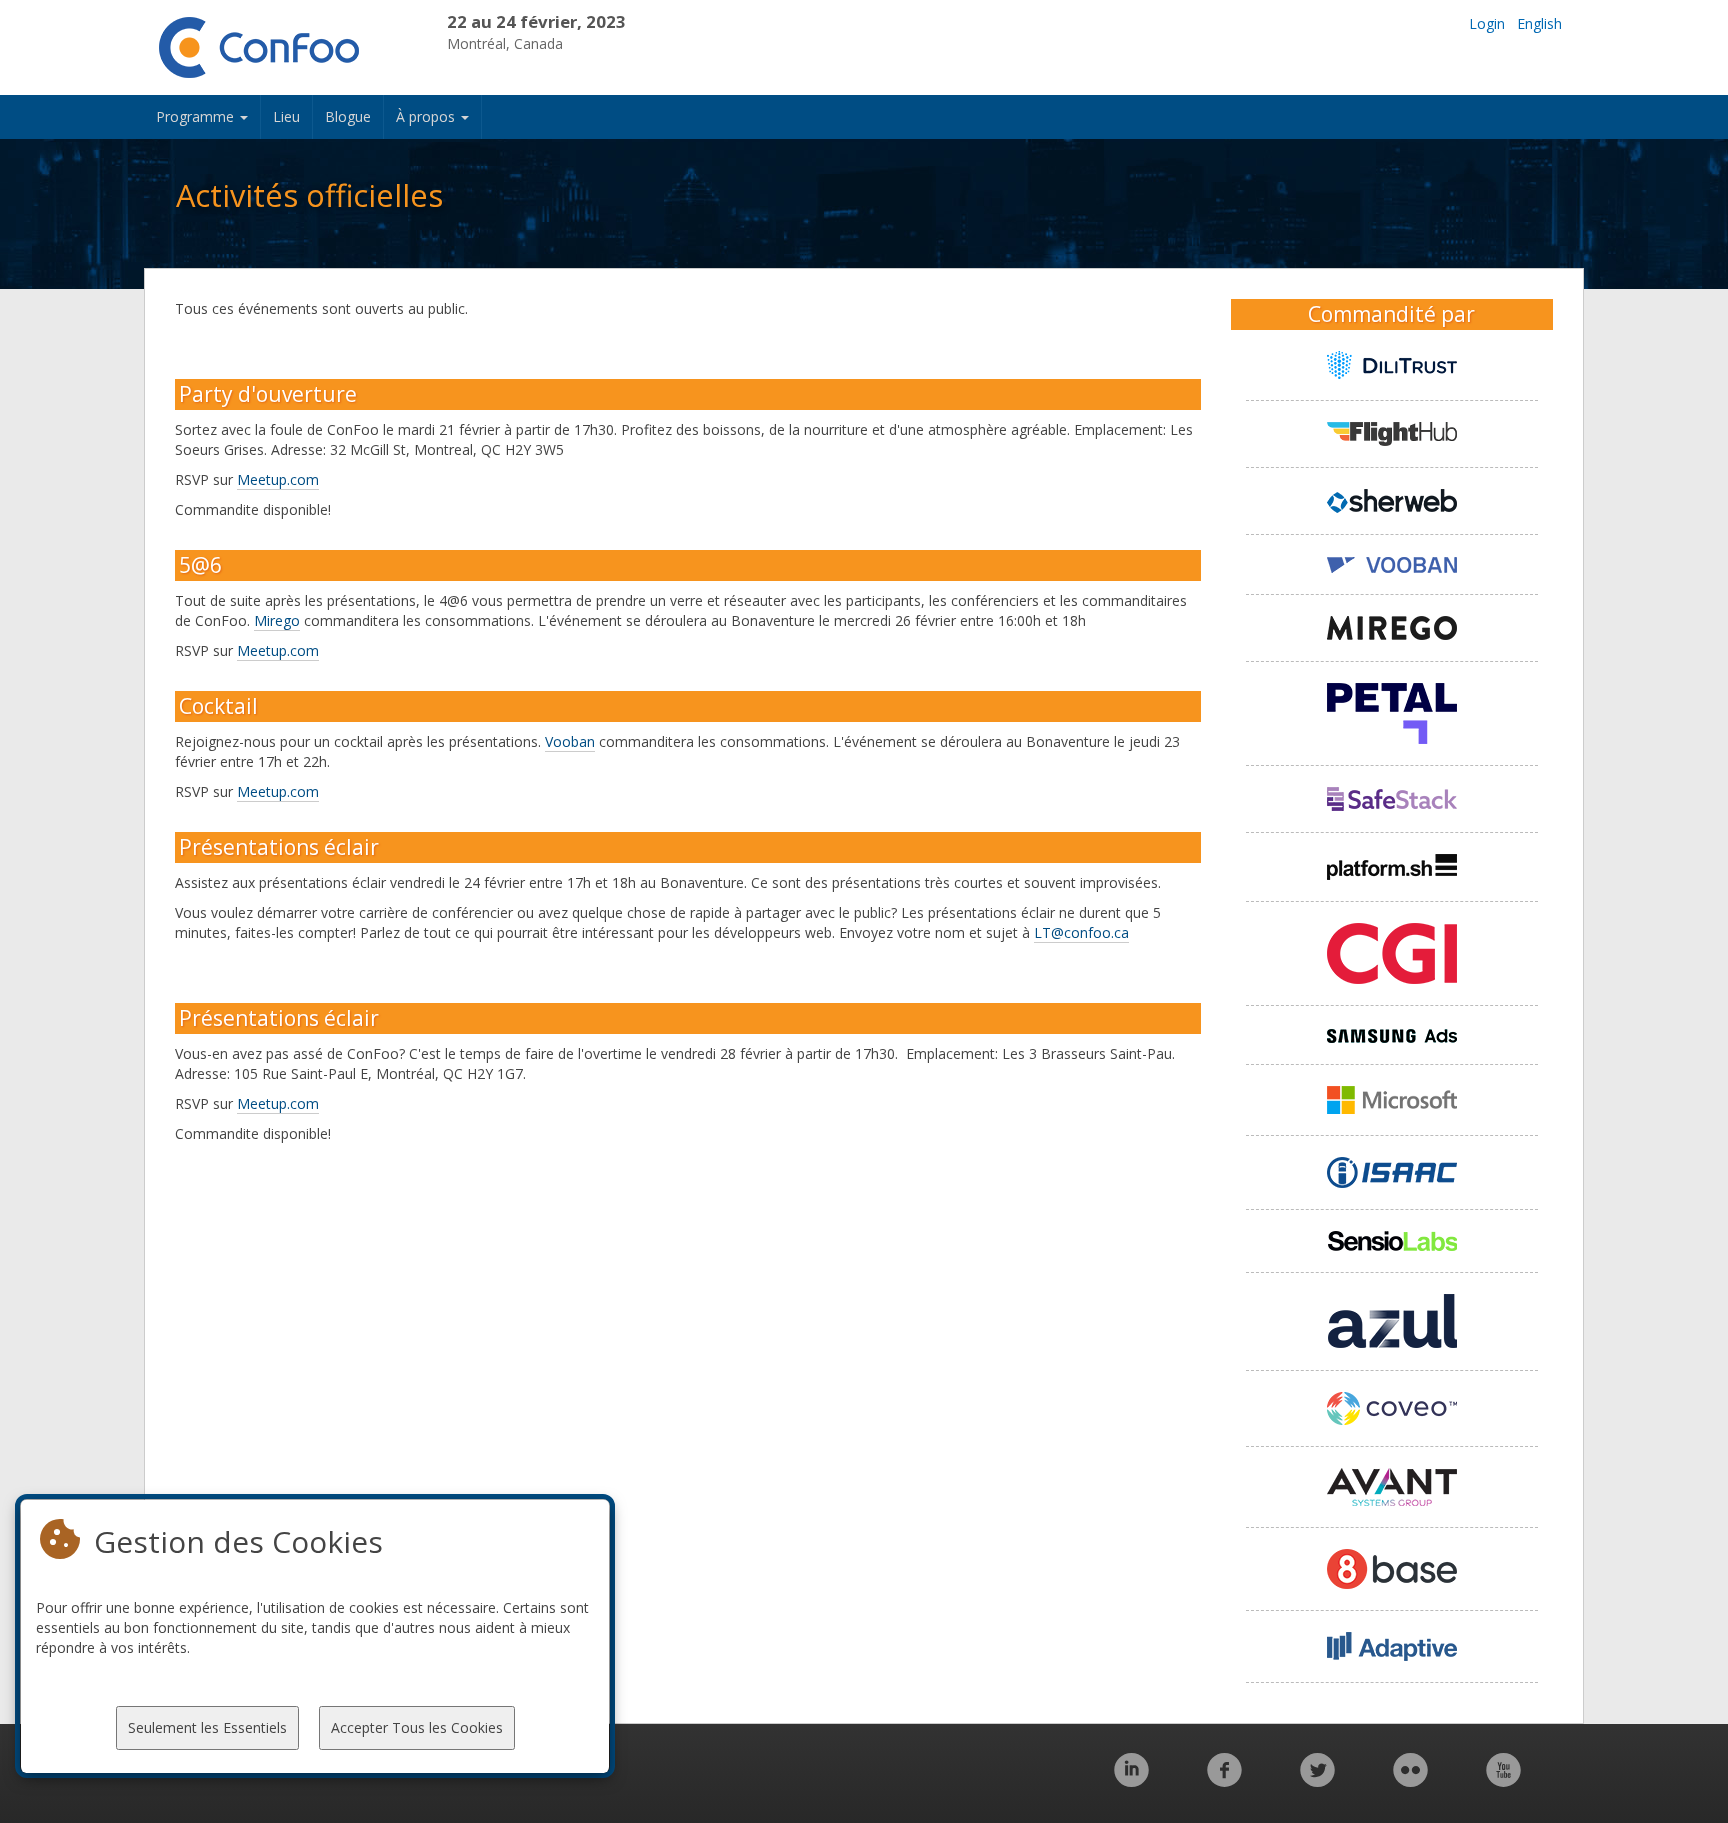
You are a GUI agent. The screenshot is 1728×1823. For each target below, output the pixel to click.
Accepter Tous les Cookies (417, 1727)
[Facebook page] (1224, 1780)
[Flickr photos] (1410, 1780)
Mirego (277, 620)
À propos (427, 116)
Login (1487, 23)
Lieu (286, 116)
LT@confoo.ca (1081, 932)
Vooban (570, 741)
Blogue (348, 116)
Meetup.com (278, 479)
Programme (197, 116)
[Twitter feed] (1317, 1780)
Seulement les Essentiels (207, 1727)
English (1539, 23)
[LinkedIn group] (1131, 1780)
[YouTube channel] (1503, 1780)
